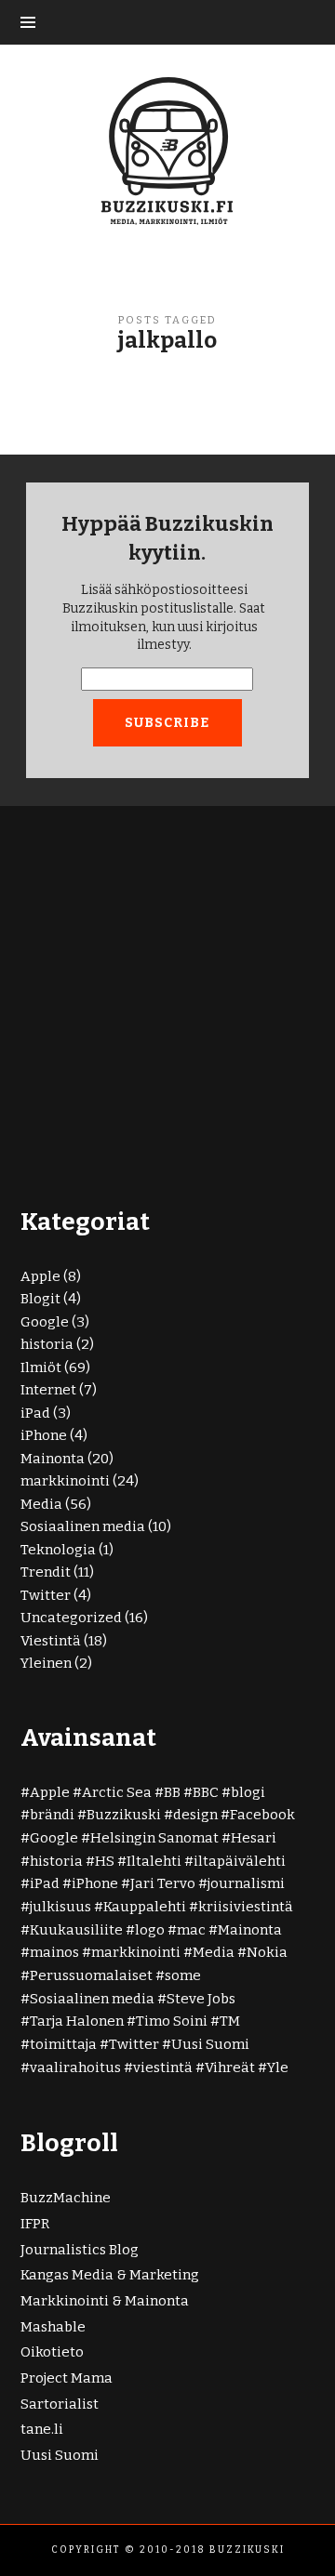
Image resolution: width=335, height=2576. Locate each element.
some (183, 1975)
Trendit (46, 1572)
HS (105, 1861)
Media (41, 1504)
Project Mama (67, 2378)
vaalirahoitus (75, 2067)
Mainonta (53, 1459)
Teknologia (58, 1550)
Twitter (46, 1595)
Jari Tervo (163, 1883)
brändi (52, 1815)
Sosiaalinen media (83, 1526)
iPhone (44, 1435)
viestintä (163, 2067)
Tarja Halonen (77, 2021)
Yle (278, 2067)
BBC (206, 1792)
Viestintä (51, 1641)
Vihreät (230, 2067)
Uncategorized (71, 1618)
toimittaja (63, 2044)
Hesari (254, 1838)
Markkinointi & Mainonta (105, 2301)
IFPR (35, 2224)
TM (230, 2021)
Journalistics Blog (80, 2250)
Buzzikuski (124, 1815)
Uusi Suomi (210, 2044)
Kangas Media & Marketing (110, 2275)
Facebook (262, 1815)
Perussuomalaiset (91, 1975)
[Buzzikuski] (167, 150)
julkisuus (60, 1907)
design (195, 1815)
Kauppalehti (145, 1907)
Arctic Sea (117, 1792)
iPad (35, 1413)
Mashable (53, 2327)
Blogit (40, 1299)
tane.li (42, 2429)
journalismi (246, 1883)
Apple (40, 1276)
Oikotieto (52, 2352)
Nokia (267, 1952)
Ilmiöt (41, 1367)
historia (47, 1344)
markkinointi (65, 1481)
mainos (54, 1952)
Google (45, 1322)
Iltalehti (154, 1861)
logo (150, 1930)
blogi (248, 1792)
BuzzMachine (66, 2198)
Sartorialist (60, 2404)
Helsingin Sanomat (154, 1838)
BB (172, 1792)
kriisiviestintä (246, 1907)
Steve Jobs (201, 1999)
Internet (48, 1390)
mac (191, 1930)
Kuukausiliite (76, 1930)
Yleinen (46, 1663)
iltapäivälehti (240, 1861)
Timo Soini (172, 2021)
